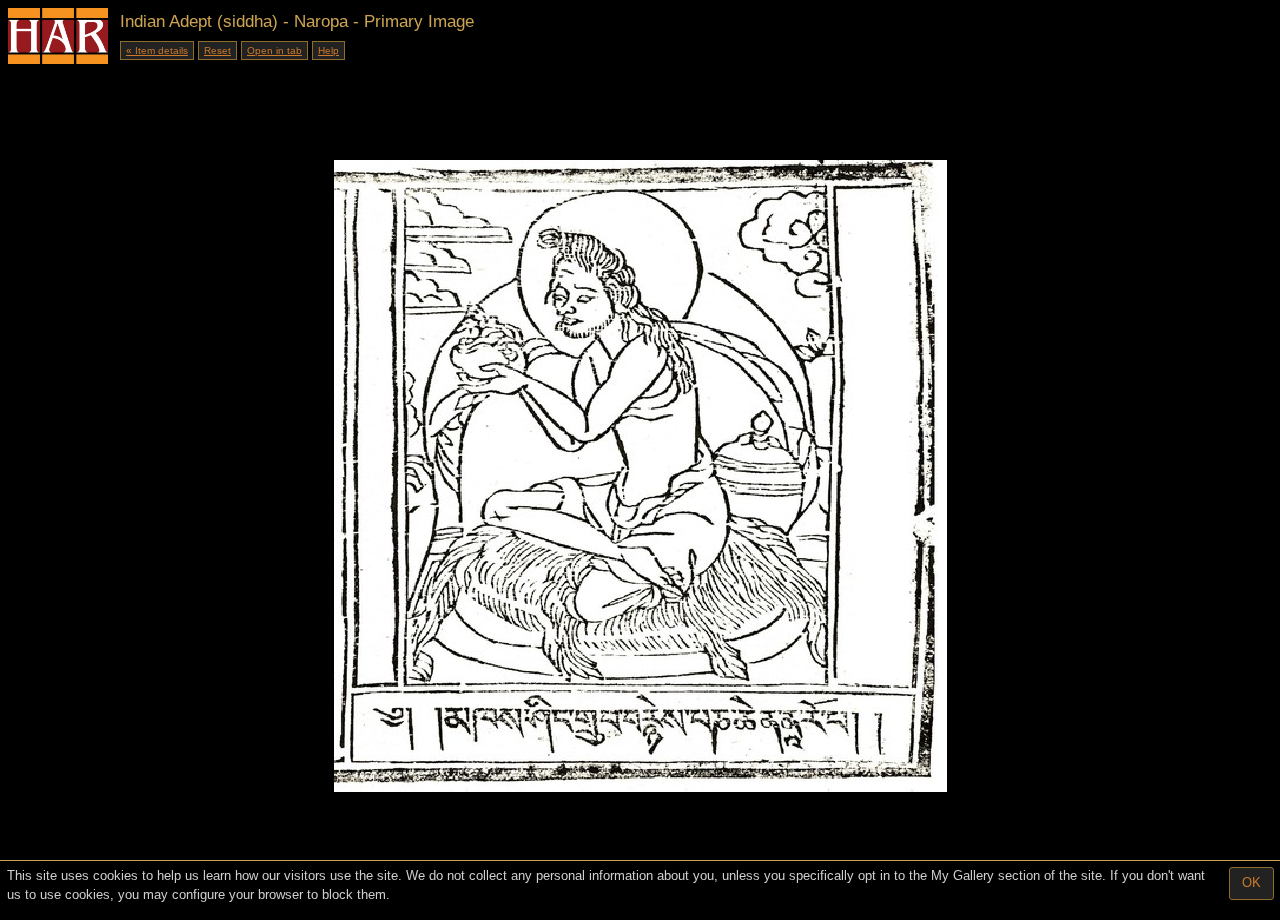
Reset (217, 50)
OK (1251, 882)
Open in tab (274, 50)
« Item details (157, 50)
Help (328, 50)
